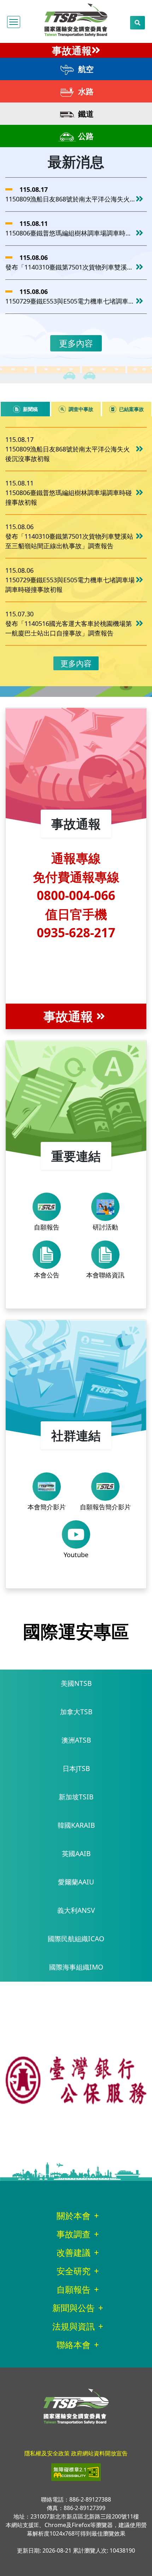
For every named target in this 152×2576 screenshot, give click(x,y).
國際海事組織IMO (76, 1967)
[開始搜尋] (138, 23)
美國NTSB (76, 1683)
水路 (85, 91)
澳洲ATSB (76, 1740)
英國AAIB (76, 1853)
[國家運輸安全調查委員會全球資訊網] (76, 18)
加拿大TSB (76, 1712)
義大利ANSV (76, 1910)
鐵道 (85, 113)
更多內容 (76, 343)
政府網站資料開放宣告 (99, 2453)
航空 (85, 69)
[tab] (25, 409)
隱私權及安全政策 (47, 2453)
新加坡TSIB (76, 1797)
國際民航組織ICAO (76, 1939)
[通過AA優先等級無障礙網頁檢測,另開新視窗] (76, 2472)
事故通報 (72, 50)
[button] (14, 22)
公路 (85, 136)
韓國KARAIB (76, 1825)
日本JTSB (76, 1768)
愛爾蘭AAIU (76, 1882)
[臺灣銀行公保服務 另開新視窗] (76, 2080)
